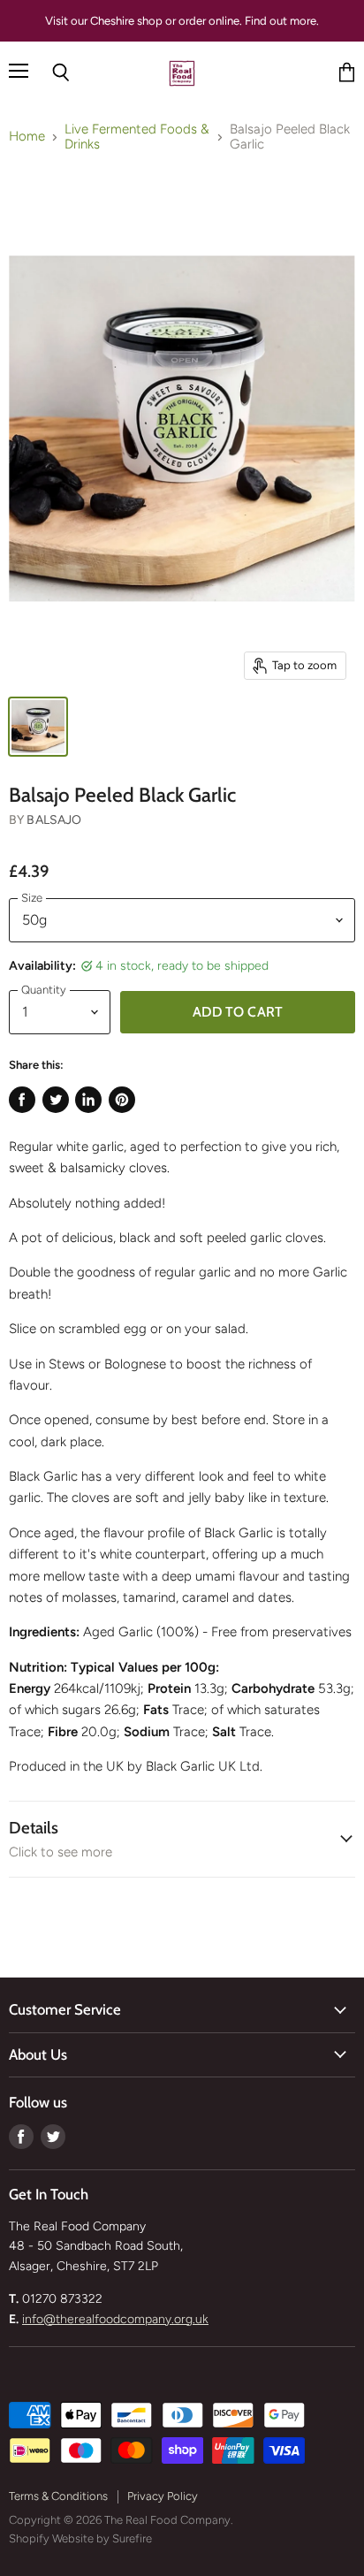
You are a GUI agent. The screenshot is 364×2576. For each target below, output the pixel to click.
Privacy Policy (163, 2496)
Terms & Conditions (58, 2496)
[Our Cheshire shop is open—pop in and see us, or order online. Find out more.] (182, 21)
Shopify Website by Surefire (80, 2538)
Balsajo (54, 820)
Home (27, 137)
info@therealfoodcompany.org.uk (115, 2319)
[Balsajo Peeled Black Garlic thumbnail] (38, 727)
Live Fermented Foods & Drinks (137, 137)
